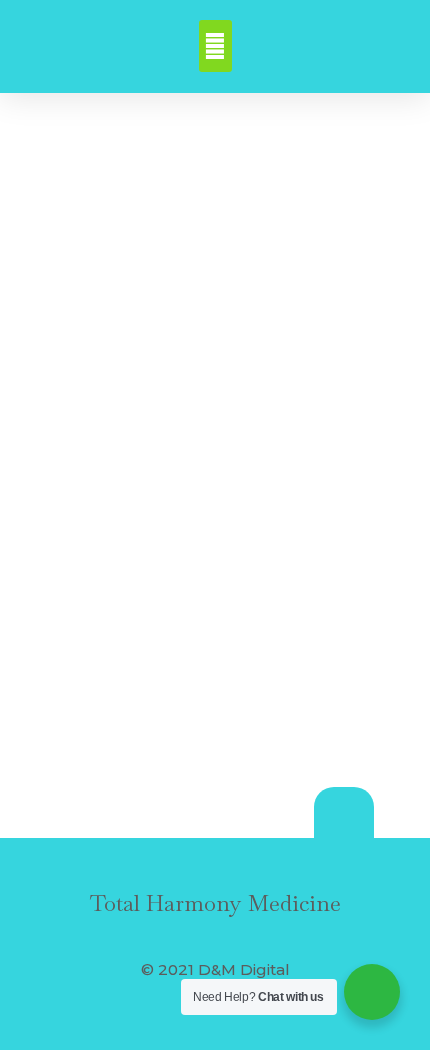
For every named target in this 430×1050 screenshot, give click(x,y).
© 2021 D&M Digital (215, 969)
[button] (215, 46)
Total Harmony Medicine (215, 903)
